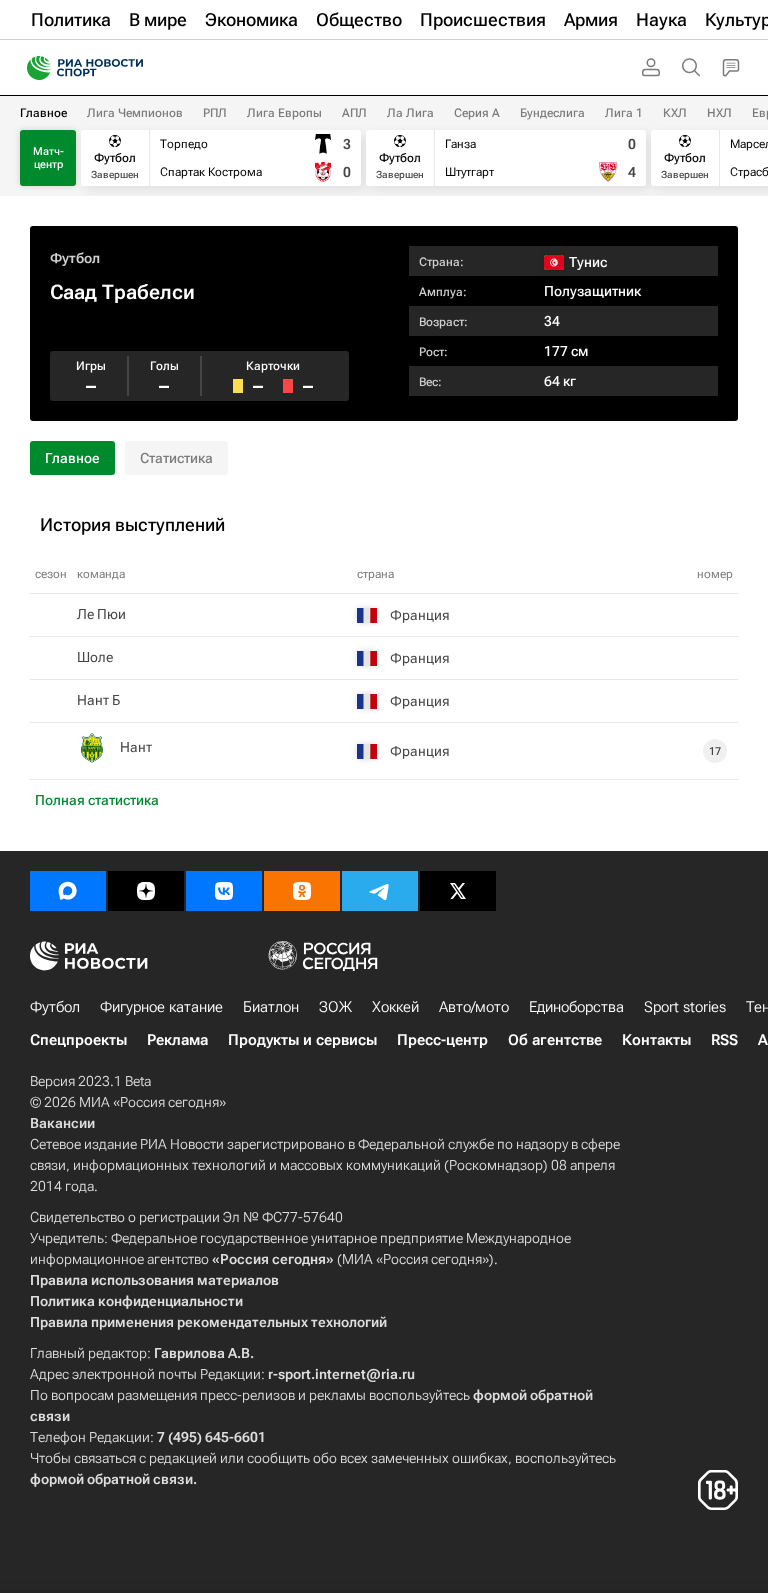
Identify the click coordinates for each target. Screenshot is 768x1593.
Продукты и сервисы (302, 1040)
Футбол (75, 258)
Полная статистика (97, 800)
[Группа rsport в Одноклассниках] (302, 891)
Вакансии (62, 1123)
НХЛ (719, 113)
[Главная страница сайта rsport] (130, 68)
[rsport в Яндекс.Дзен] (146, 891)
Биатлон (271, 1007)
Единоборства (576, 1007)
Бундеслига (552, 113)
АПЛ (354, 113)
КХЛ (675, 113)
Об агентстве (555, 1040)
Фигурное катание (161, 1007)
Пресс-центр (442, 1040)
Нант (136, 747)
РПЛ (215, 113)
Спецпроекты (78, 1040)
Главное (43, 113)
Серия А (477, 113)
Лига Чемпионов (135, 113)
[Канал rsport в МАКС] (68, 891)
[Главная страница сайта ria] (32, 68)
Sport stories (685, 1007)
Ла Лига (410, 113)
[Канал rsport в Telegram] (380, 891)
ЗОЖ (335, 1007)
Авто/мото (474, 1007)
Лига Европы (284, 113)
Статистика (176, 458)
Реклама (177, 1040)
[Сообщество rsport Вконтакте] (224, 891)
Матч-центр (48, 158)
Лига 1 (624, 113)
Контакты (656, 1040)
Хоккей (395, 1007)
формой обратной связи (111, 1479)
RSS (724, 1040)
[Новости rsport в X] (458, 891)
